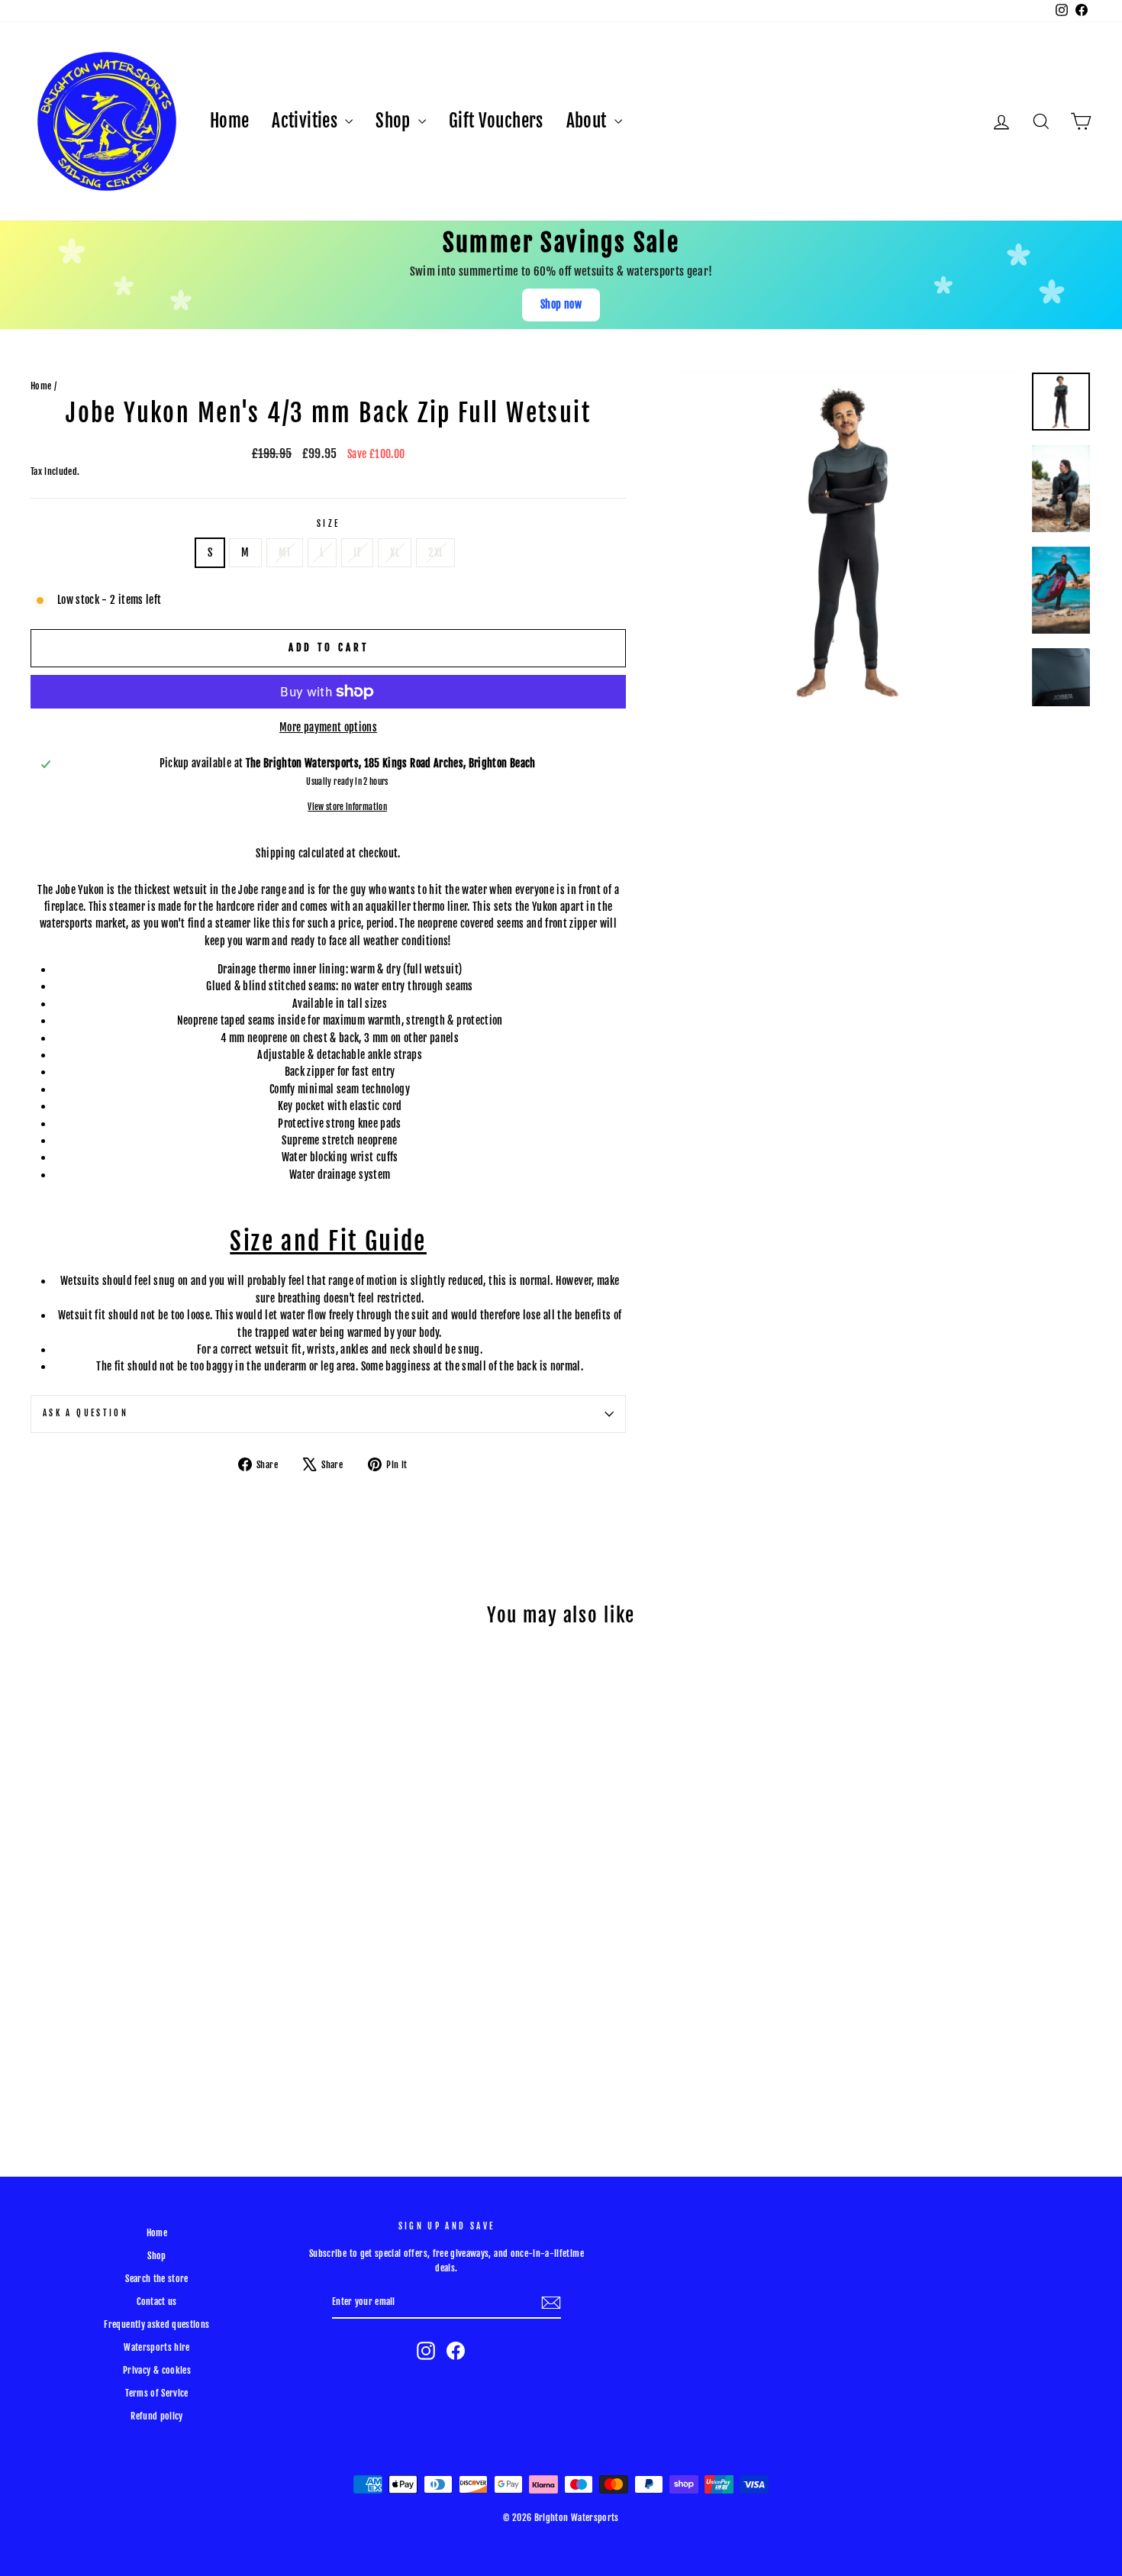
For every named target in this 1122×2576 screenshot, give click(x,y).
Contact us (157, 2302)
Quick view (157, 2025)
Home (229, 121)
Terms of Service (157, 2393)
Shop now (561, 304)
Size (328, 524)
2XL (435, 552)
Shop (395, 121)
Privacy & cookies (157, 2370)
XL (395, 552)
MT (285, 552)
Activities (306, 121)
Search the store (157, 2279)
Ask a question (85, 1413)
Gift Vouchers (496, 121)
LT (358, 552)
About (588, 121)
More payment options (328, 727)
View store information (347, 807)
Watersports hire (157, 2347)
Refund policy (157, 2416)
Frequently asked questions (156, 2324)
